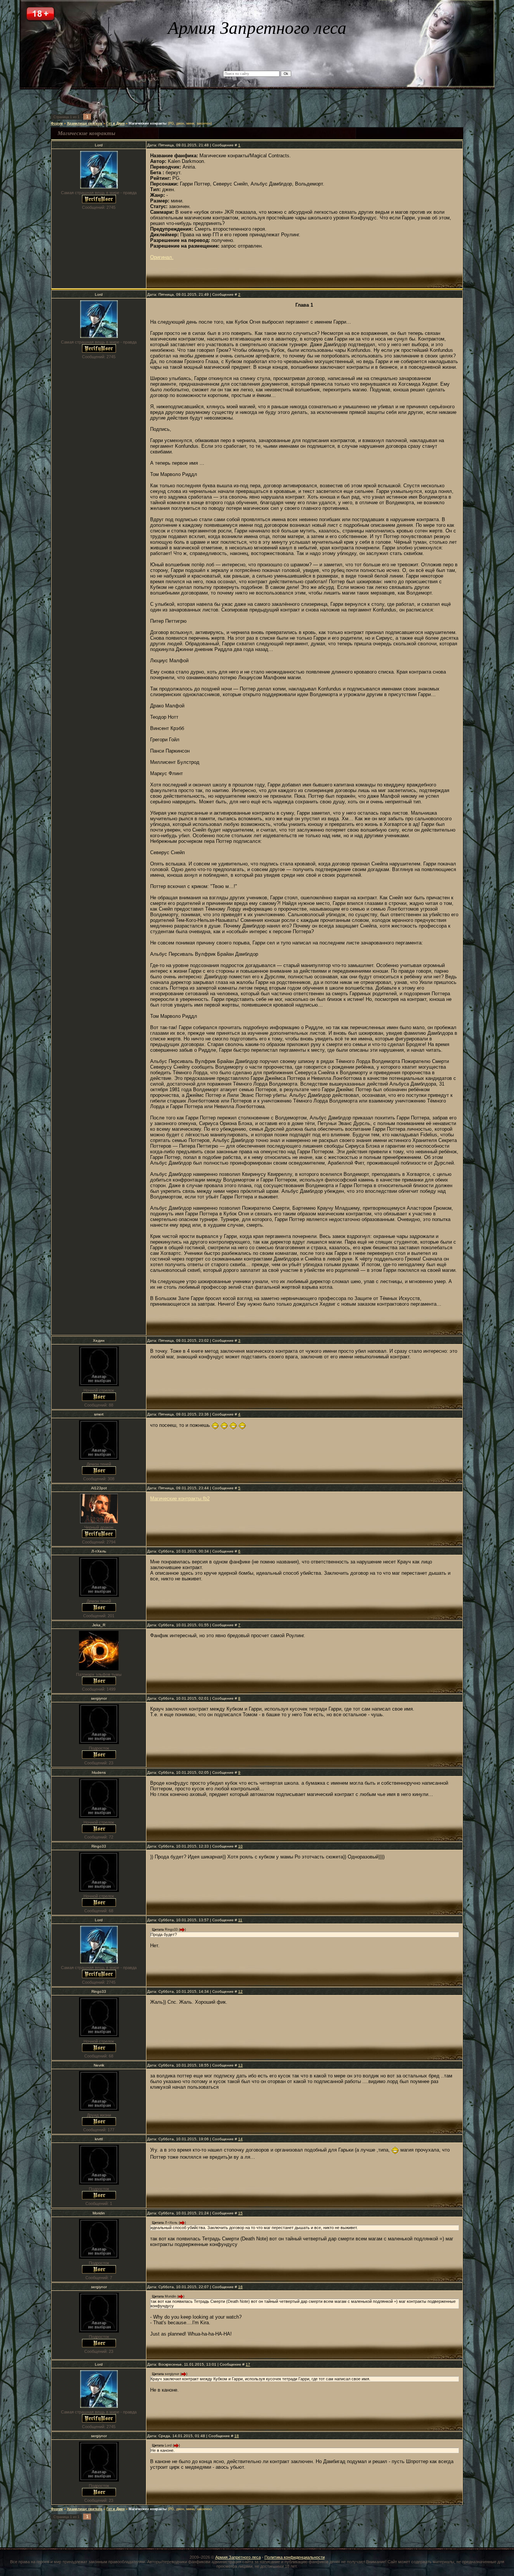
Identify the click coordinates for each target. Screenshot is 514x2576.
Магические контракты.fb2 (180, 1499)
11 (240, 1920)
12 (240, 1991)
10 (240, 1846)
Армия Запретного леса (238, 2557)
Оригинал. (162, 257)
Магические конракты (148, 123)
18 (237, 2436)
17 (248, 2364)
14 (240, 2139)
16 (240, 2287)
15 (240, 2213)
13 (240, 2065)
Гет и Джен (116, 123)
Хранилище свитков (85, 123)
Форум (57, 123)
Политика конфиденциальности (295, 2557)
